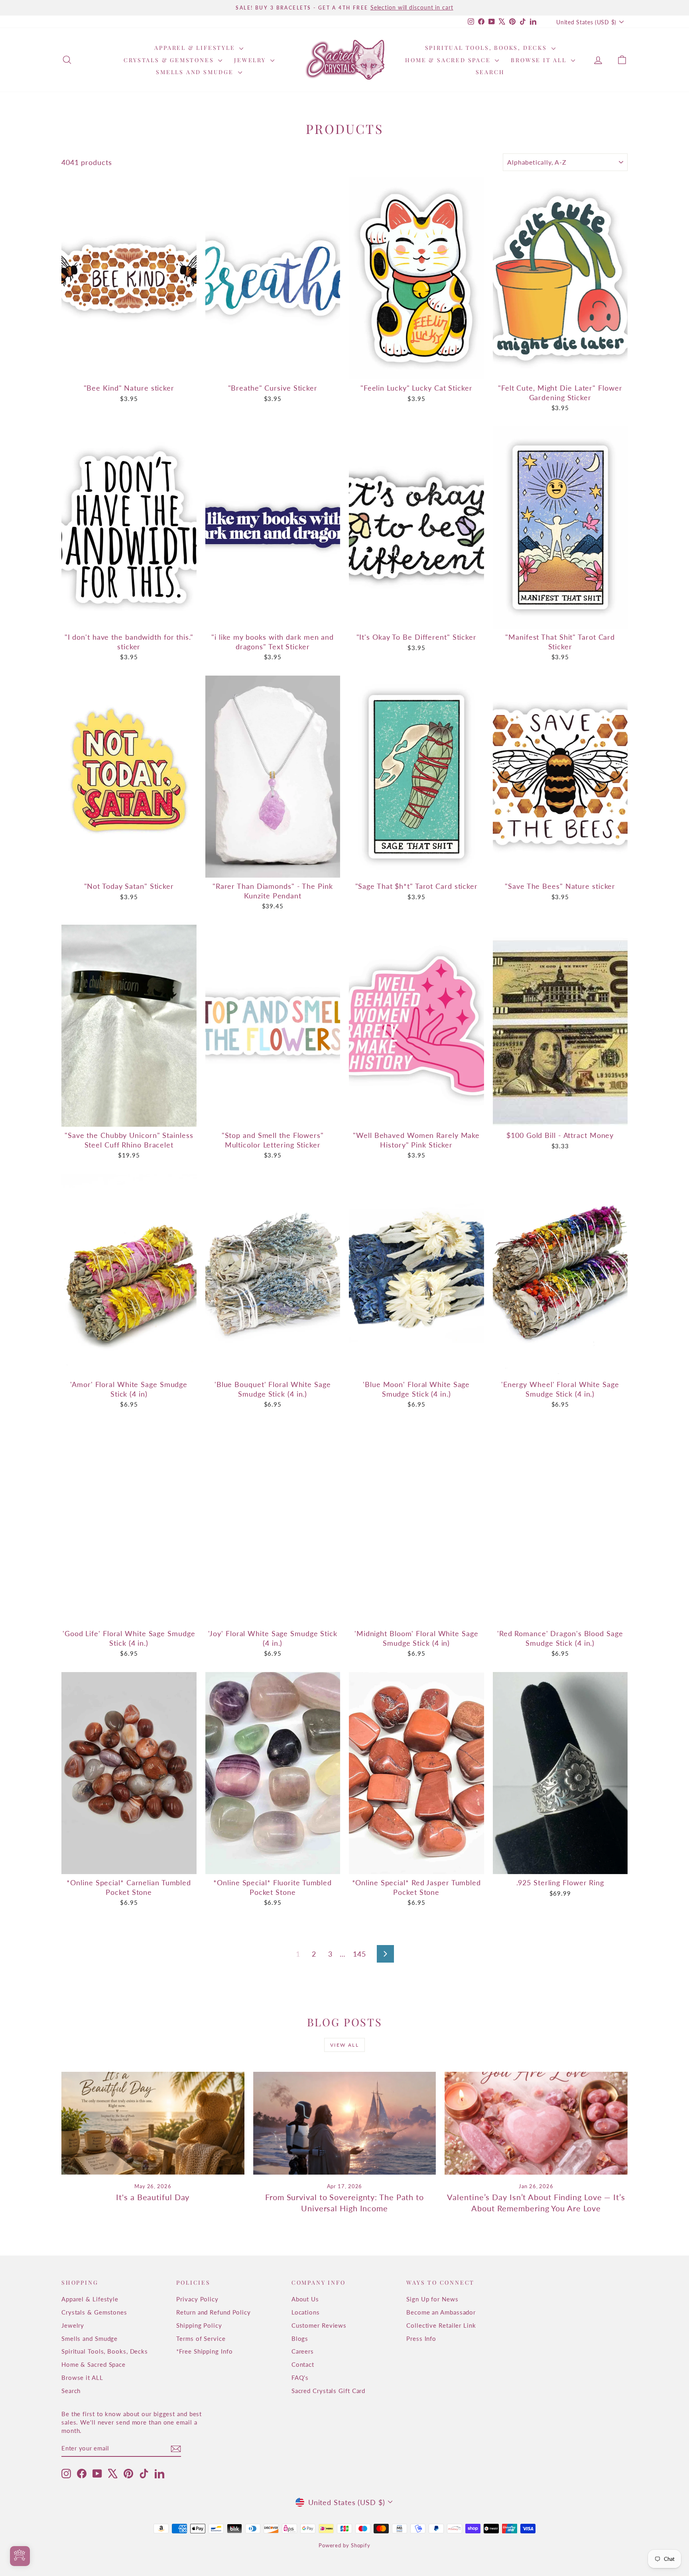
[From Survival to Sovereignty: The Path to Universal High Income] (345, 2123)
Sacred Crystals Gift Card (329, 2391)
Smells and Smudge (196, 72)
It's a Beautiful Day (153, 2197)
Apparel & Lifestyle (196, 48)
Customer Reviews (319, 2325)
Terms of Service (201, 2338)
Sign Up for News (432, 2299)
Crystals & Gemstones (170, 60)
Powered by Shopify (344, 2545)
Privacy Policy (197, 2299)
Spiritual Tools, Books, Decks (487, 48)
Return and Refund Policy (214, 2312)
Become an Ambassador (441, 2312)
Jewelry (251, 60)
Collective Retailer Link (441, 2325)
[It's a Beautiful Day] (153, 2123)
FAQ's (300, 2378)
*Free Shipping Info (204, 2351)
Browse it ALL (540, 60)
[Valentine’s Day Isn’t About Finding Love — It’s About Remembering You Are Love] (536, 2123)
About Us (305, 2299)
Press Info (421, 2338)
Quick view (129, 371)
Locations (306, 2312)
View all (344, 2045)
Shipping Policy (199, 2325)
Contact (303, 2364)
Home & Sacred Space (449, 60)
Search (490, 72)
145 (359, 1954)
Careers (303, 2351)
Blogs (300, 2338)
